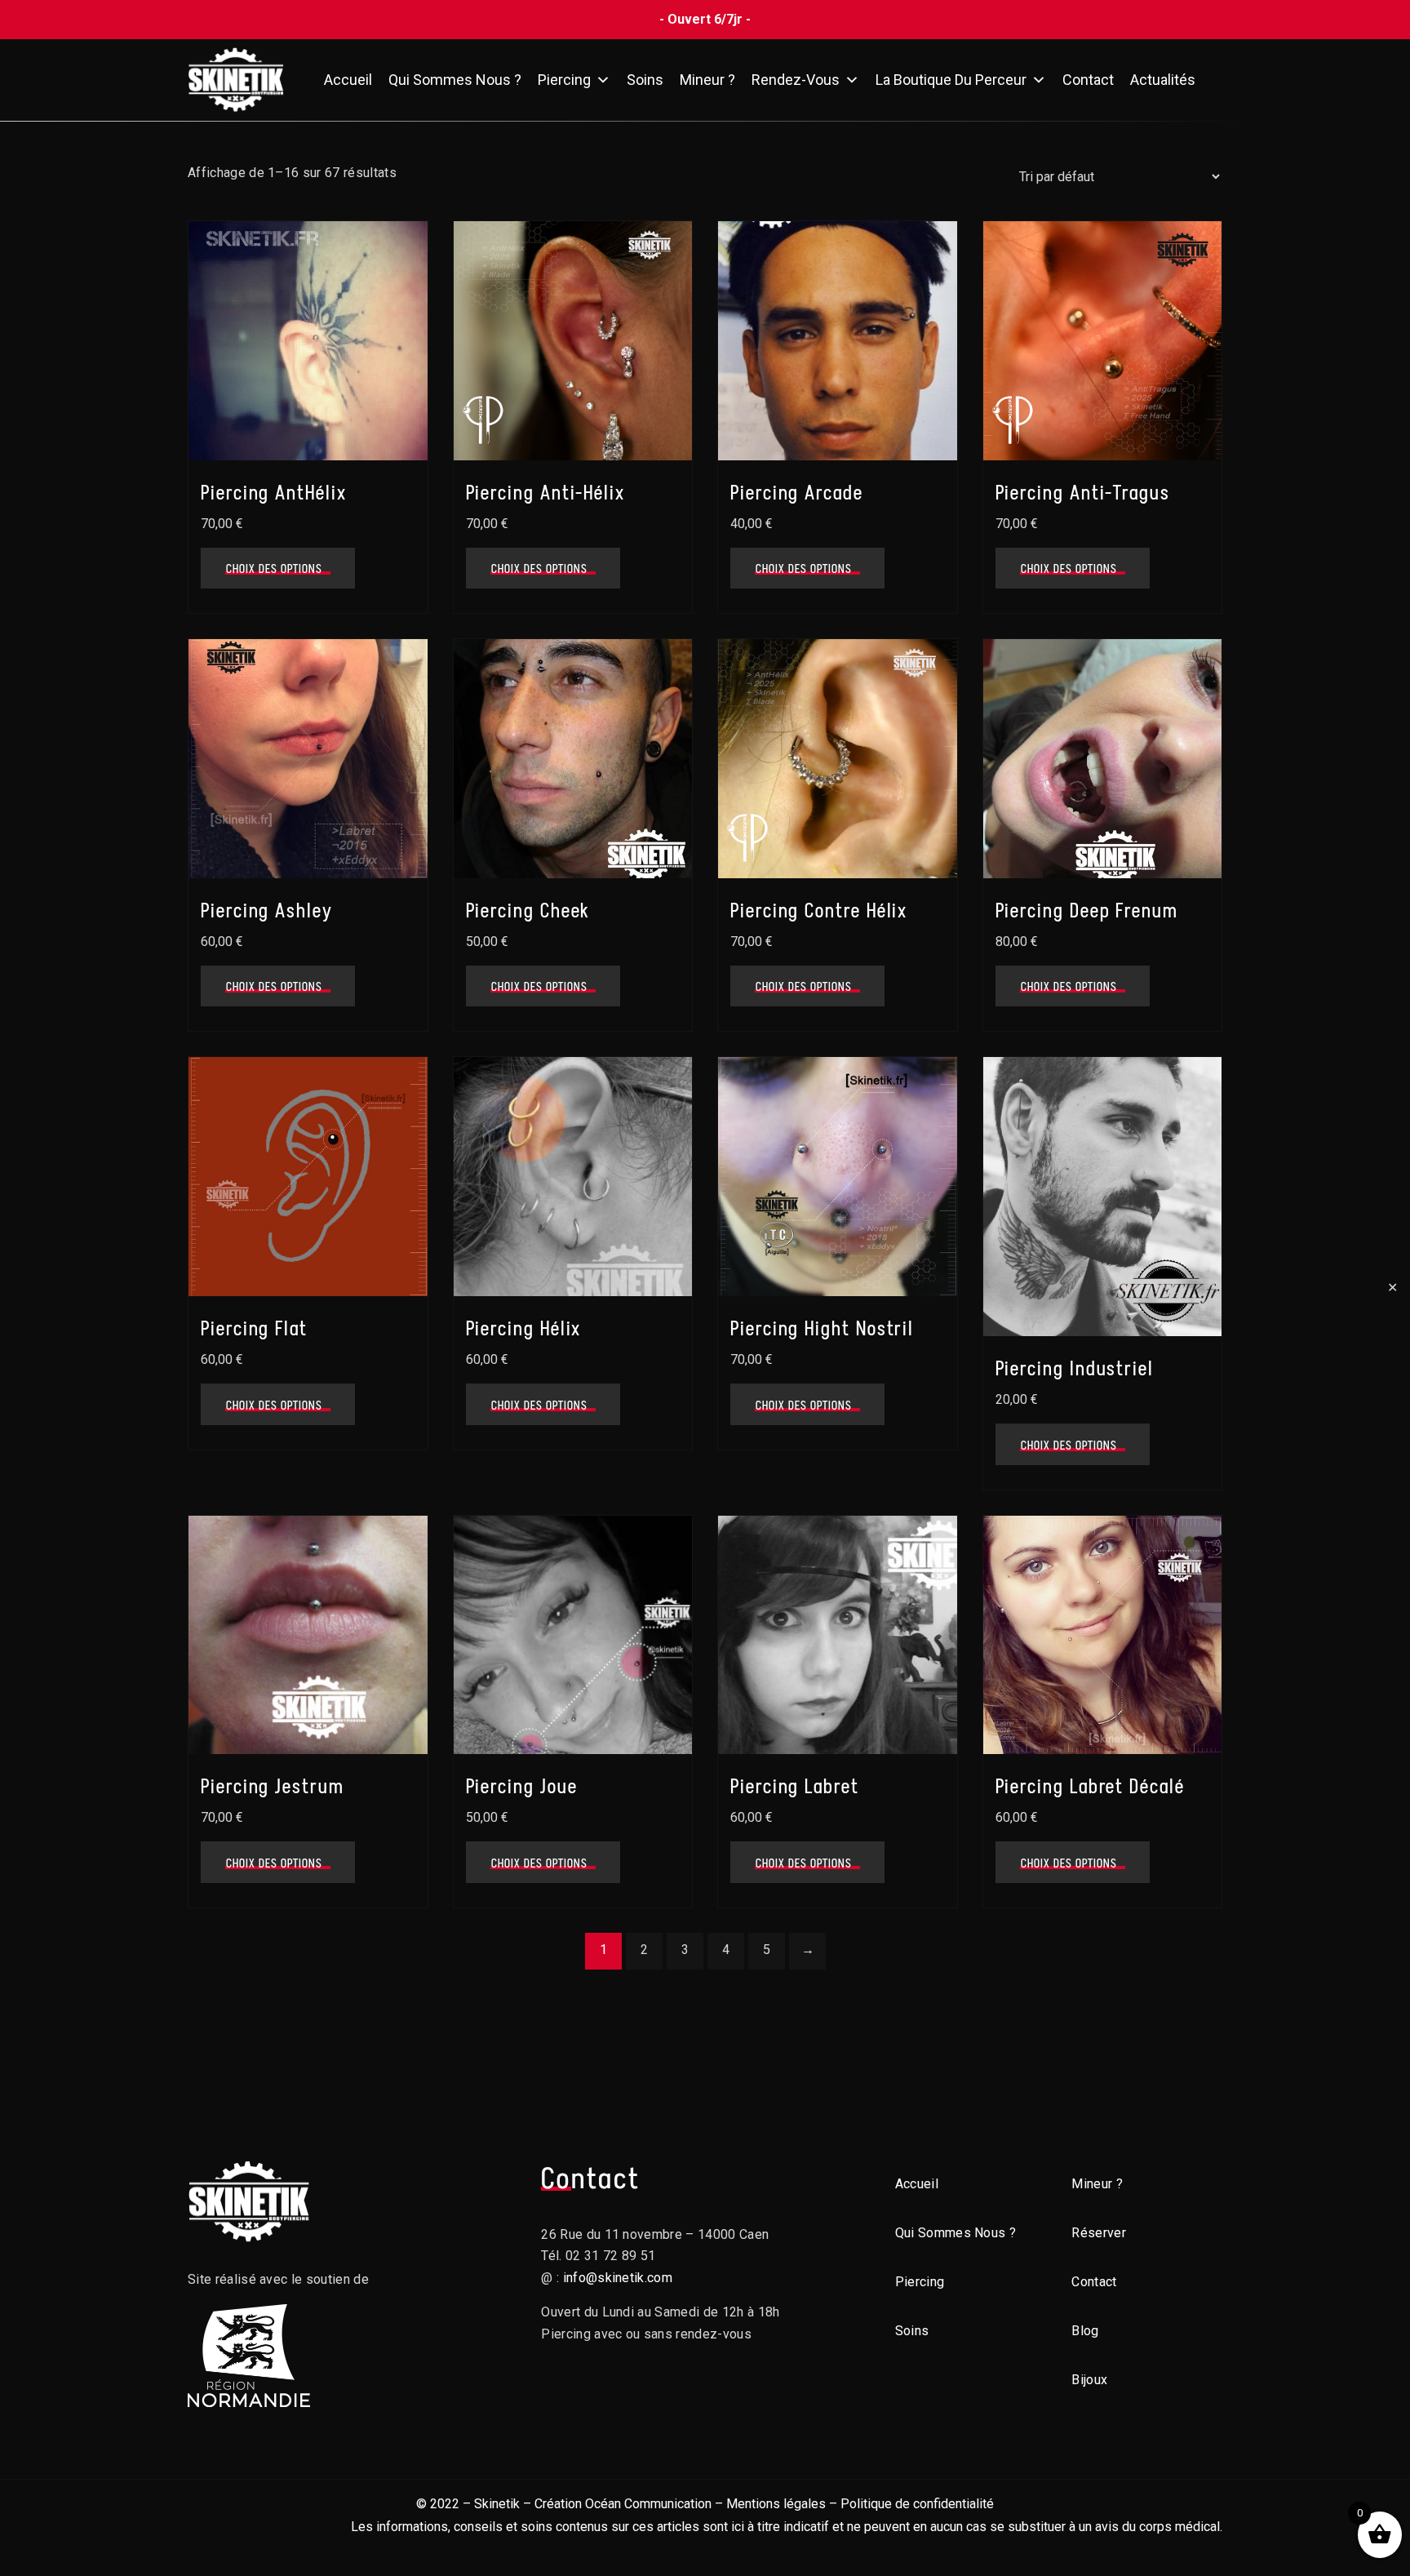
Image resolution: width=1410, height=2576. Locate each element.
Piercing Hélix (524, 1328)
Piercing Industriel (1075, 1368)
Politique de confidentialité (917, 2504)
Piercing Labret (795, 1786)
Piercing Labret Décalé (1090, 1786)
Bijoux (1089, 2380)
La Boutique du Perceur (951, 80)
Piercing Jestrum (273, 1786)
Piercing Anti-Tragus (1083, 493)
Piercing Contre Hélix (819, 910)
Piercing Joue (522, 1786)
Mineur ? (707, 80)
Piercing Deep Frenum (1087, 910)
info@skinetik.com (618, 2278)
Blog (1085, 2331)
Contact (1088, 80)
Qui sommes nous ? (455, 80)
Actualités (1163, 80)
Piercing (564, 80)
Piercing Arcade (797, 493)
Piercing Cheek (528, 910)
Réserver (1099, 2233)
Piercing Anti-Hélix (545, 493)
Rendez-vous (796, 80)
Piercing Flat (254, 1328)
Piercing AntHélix (274, 493)
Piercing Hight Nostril (822, 1328)
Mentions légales (776, 2504)
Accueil (348, 80)
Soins (645, 80)
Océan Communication (648, 2504)
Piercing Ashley (267, 910)
